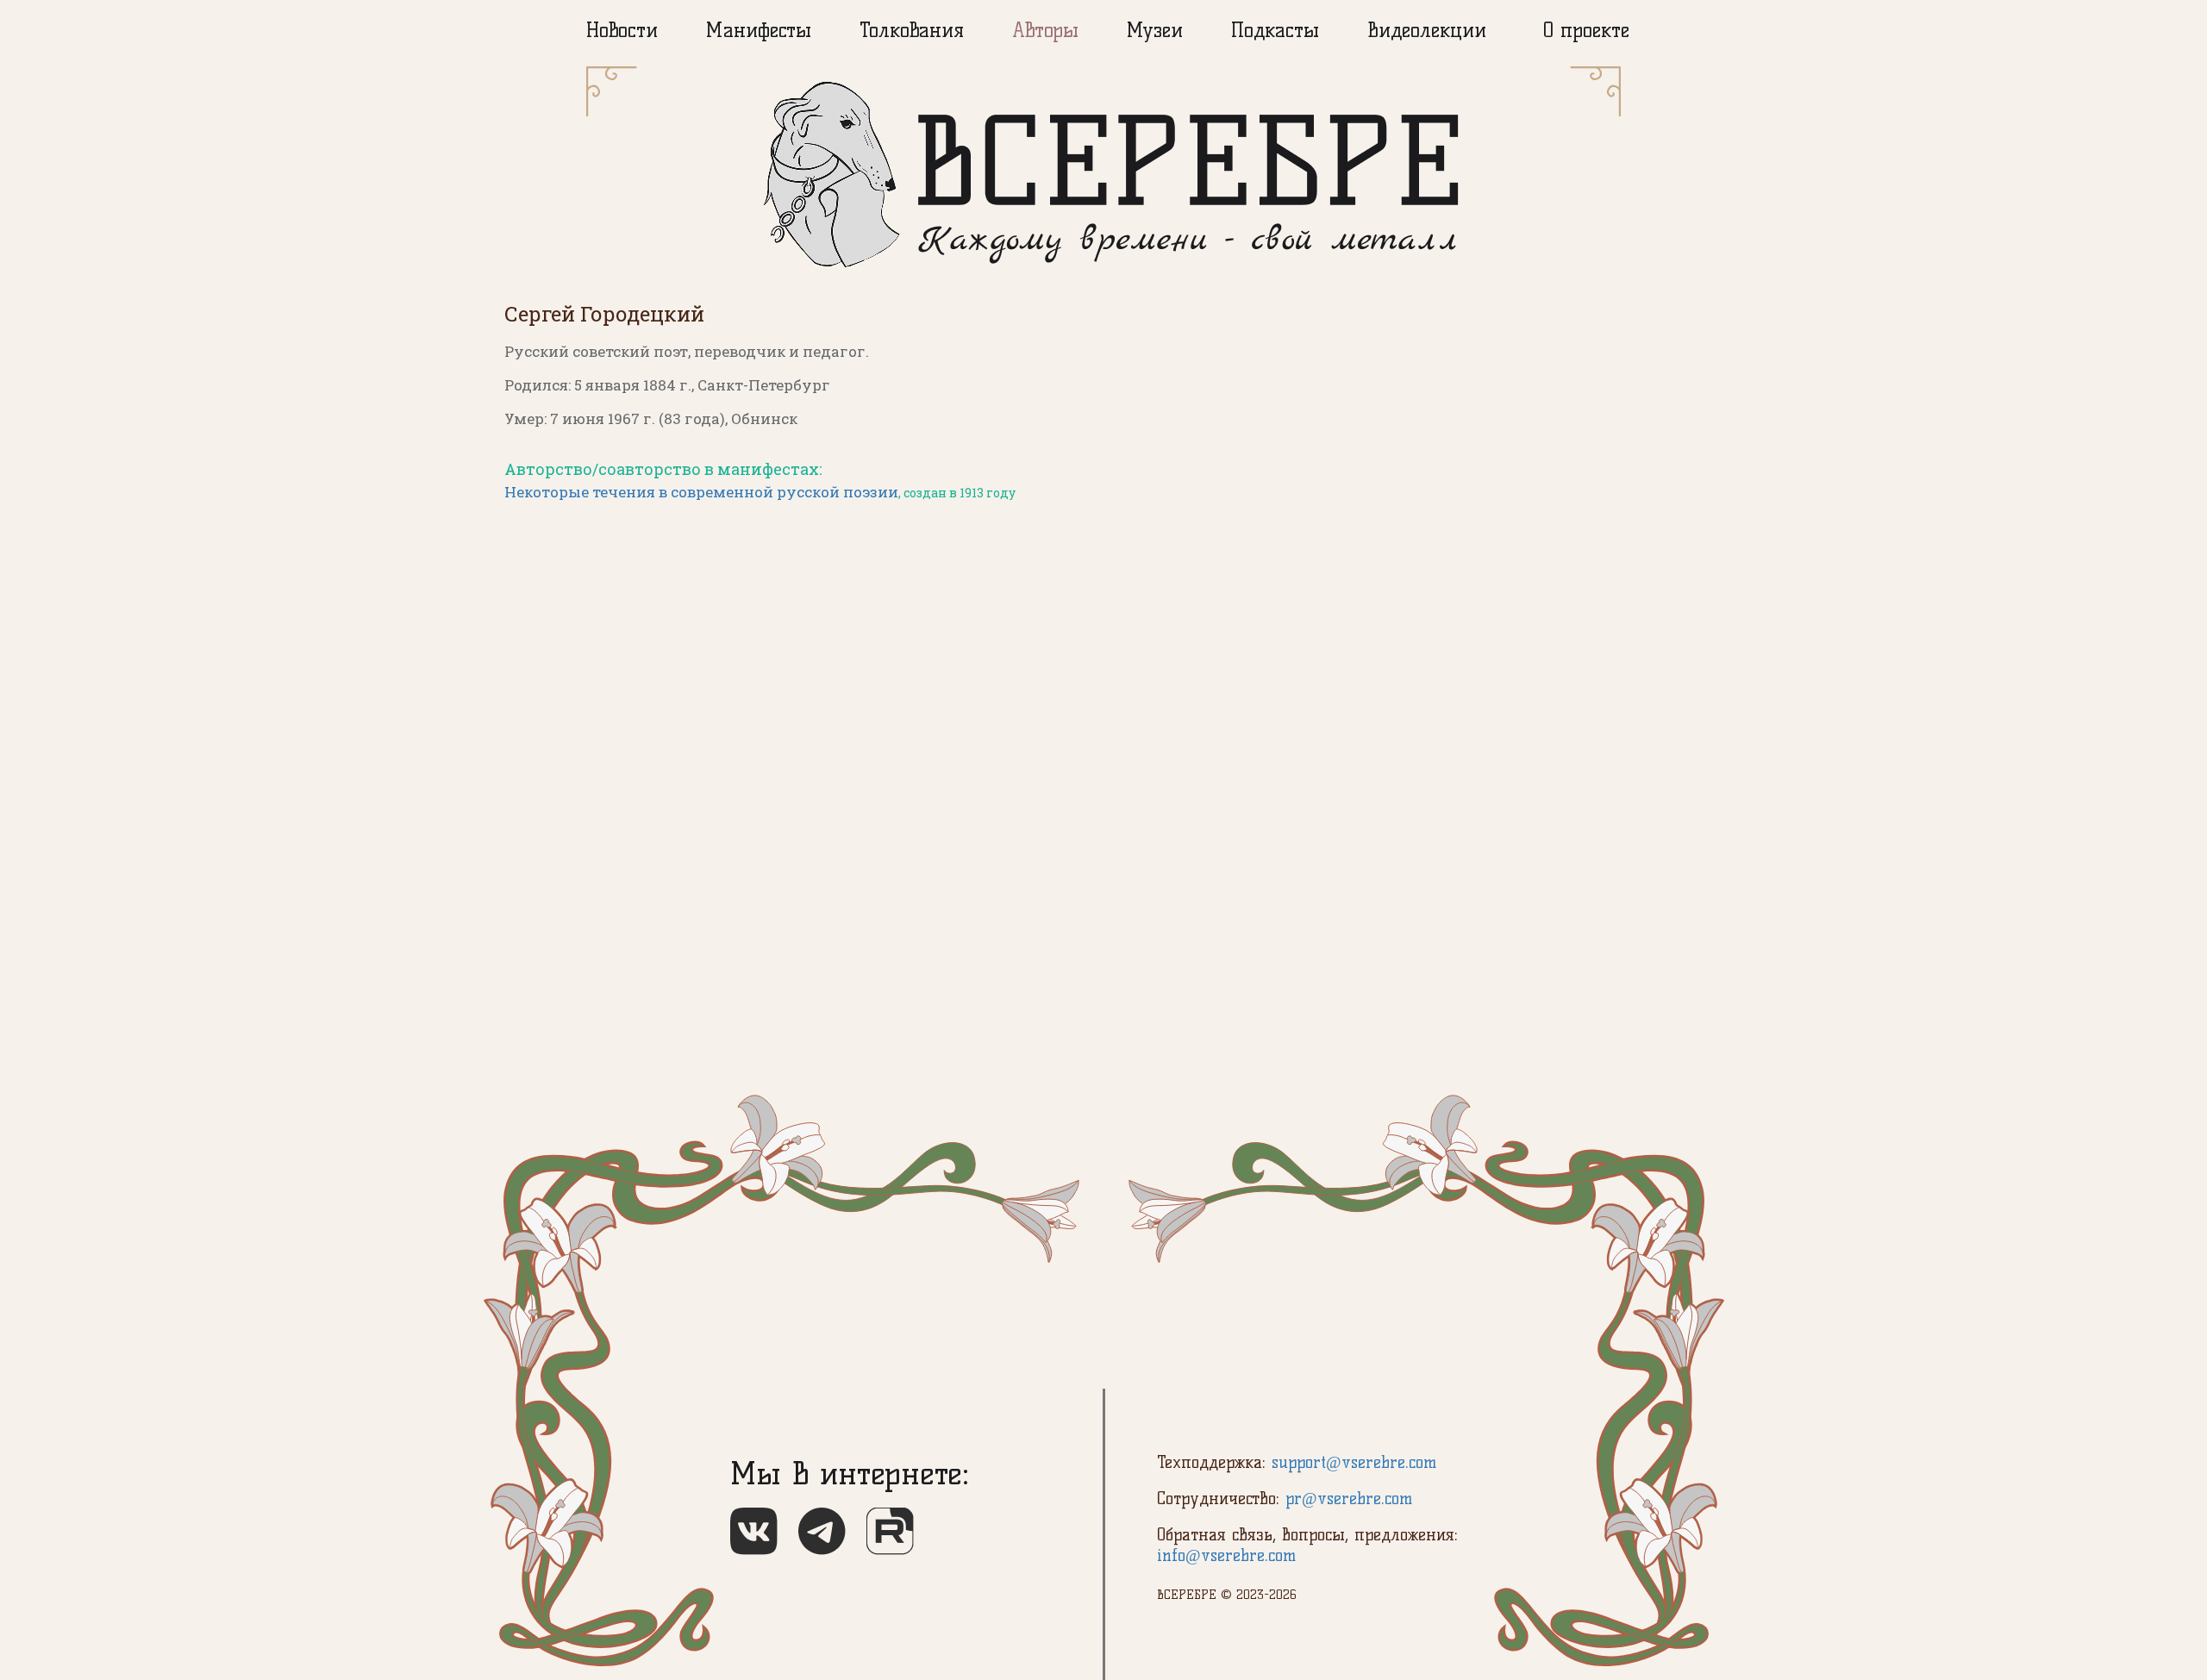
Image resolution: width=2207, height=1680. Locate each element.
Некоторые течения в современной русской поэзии (701, 492)
